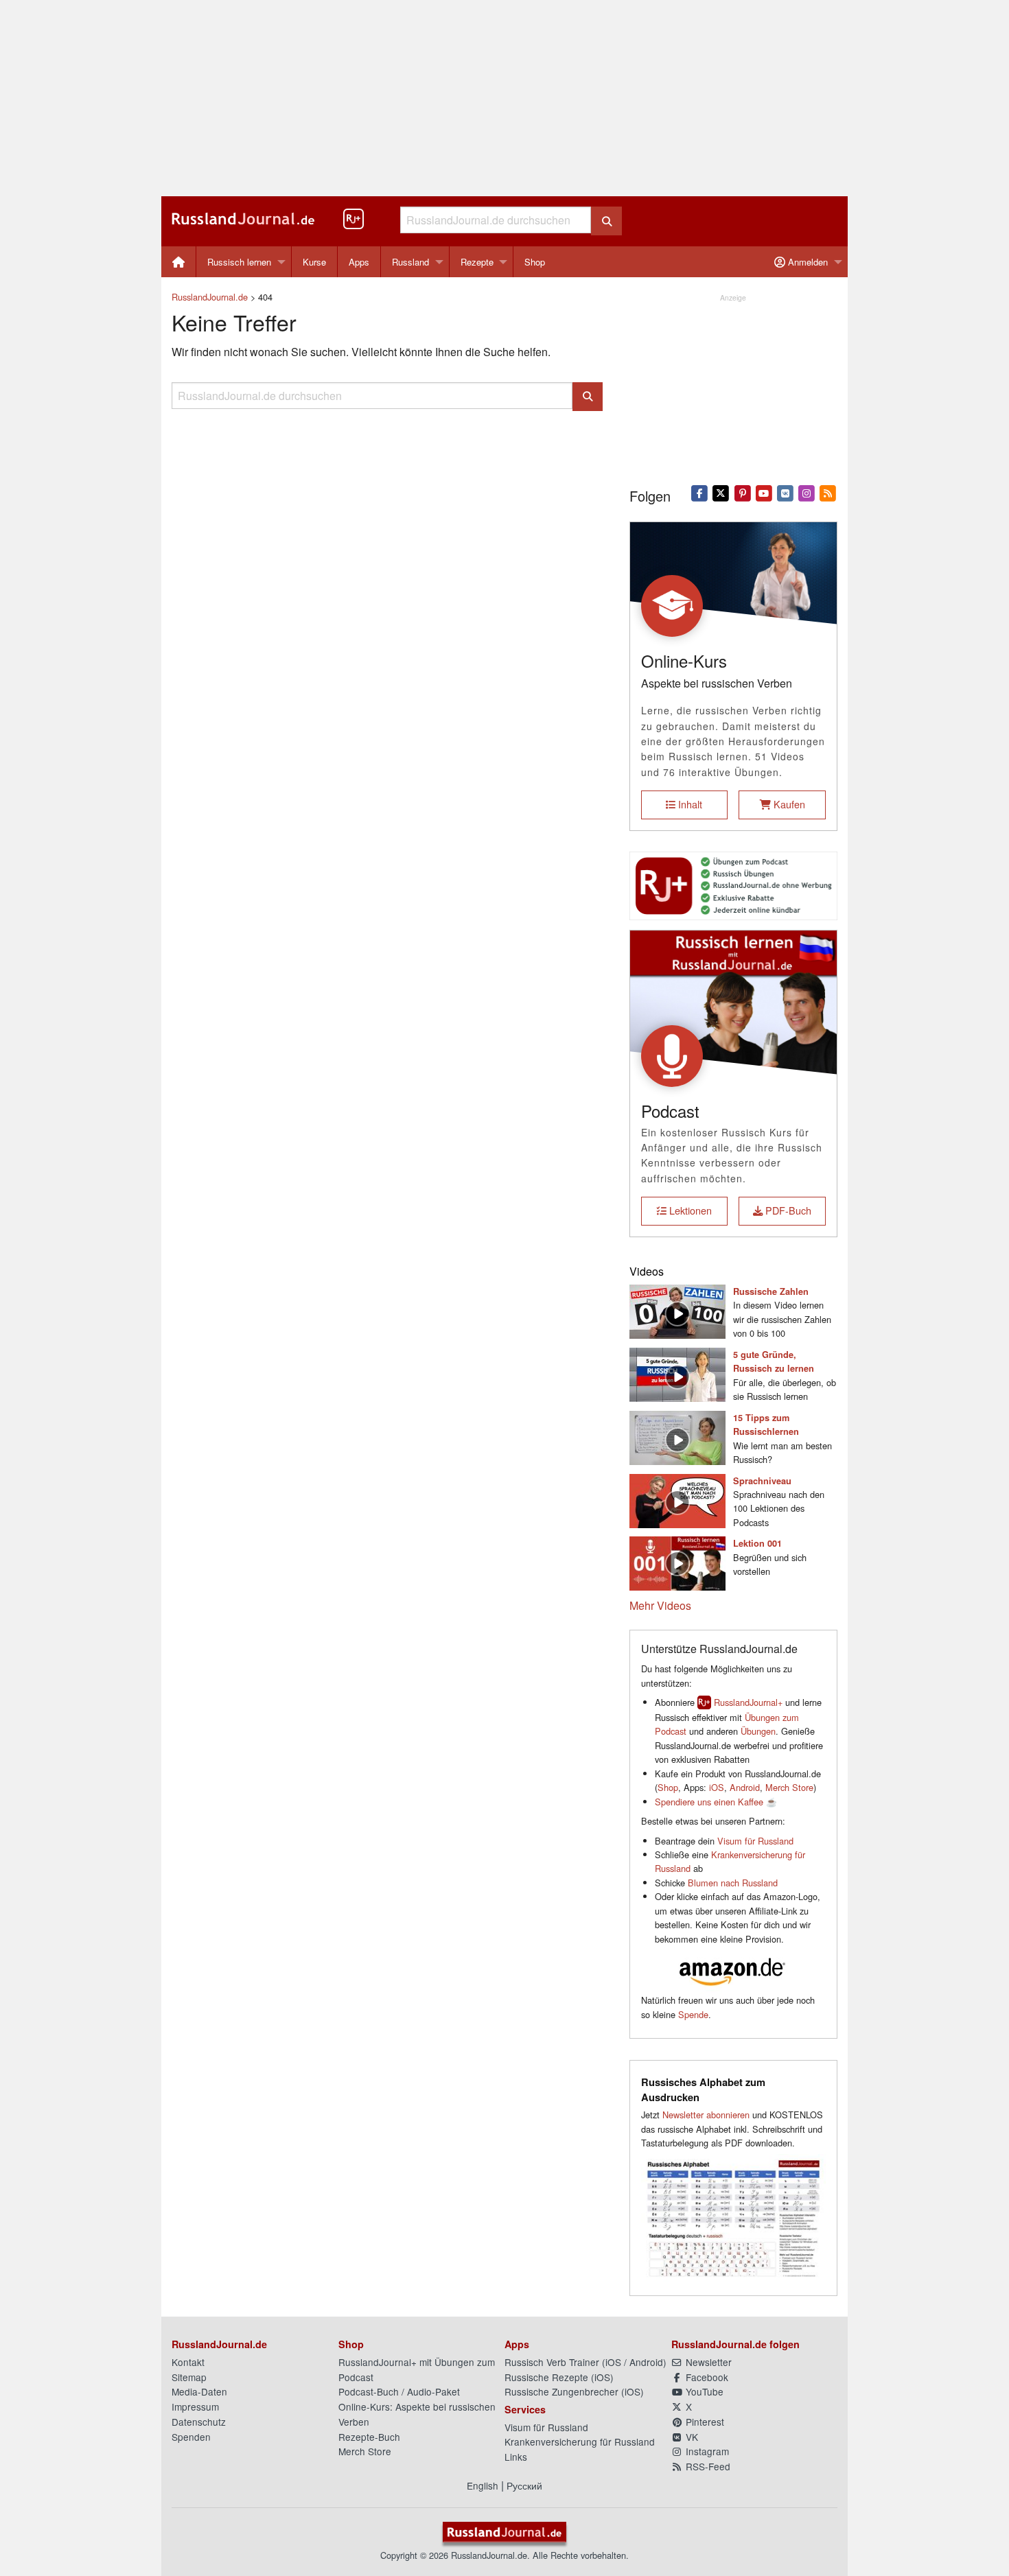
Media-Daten (199, 2391)
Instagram (706, 2451)
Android (745, 1787)
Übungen (758, 1731)
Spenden (191, 2437)
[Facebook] (700, 492)
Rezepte (477, 262)
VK (691, 2437)
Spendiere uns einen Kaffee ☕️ (716, 1802)
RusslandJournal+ (748, 1702)
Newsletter (707, 2362)
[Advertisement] (505, 98)
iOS (717, 1787)
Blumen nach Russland (733, 1883)
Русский (524, 2485)
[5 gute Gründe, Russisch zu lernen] (677, 1373)
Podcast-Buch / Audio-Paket (399, 2391)
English (483, 2485)
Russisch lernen (239, 262)
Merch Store (789, 1787)
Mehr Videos (660, 1605)
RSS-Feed (707, 2466)
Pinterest (704, 2422)
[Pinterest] (742, 492)
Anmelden (807, 262)
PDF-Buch (787, 1210)
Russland (410, 262)
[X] (721, 492)
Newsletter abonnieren (706, 2115)
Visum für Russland (755, 1841)
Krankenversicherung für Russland (580, 2442)
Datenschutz (199, 2422)
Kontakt (188, 2362)
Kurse (314, 262)
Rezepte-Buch (369, 2437)
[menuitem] (179, 262)
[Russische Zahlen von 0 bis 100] (677, 1310)
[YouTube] (764, 492)
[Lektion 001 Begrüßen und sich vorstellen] (677, 1562)
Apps (359, 262)
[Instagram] (807, 492)
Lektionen (689, 1210)
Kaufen (788, 804)
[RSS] (828, 492)
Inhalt (689, 804)
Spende (693, 2014)
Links (516, 2457)
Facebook (706, 2377)
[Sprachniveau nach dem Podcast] (677, 1499)
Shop (535, 262)
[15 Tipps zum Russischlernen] (677, 1436)
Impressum (195, 2407)
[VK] (785, 492)
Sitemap (189, 2377)
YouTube (703, 2391)
